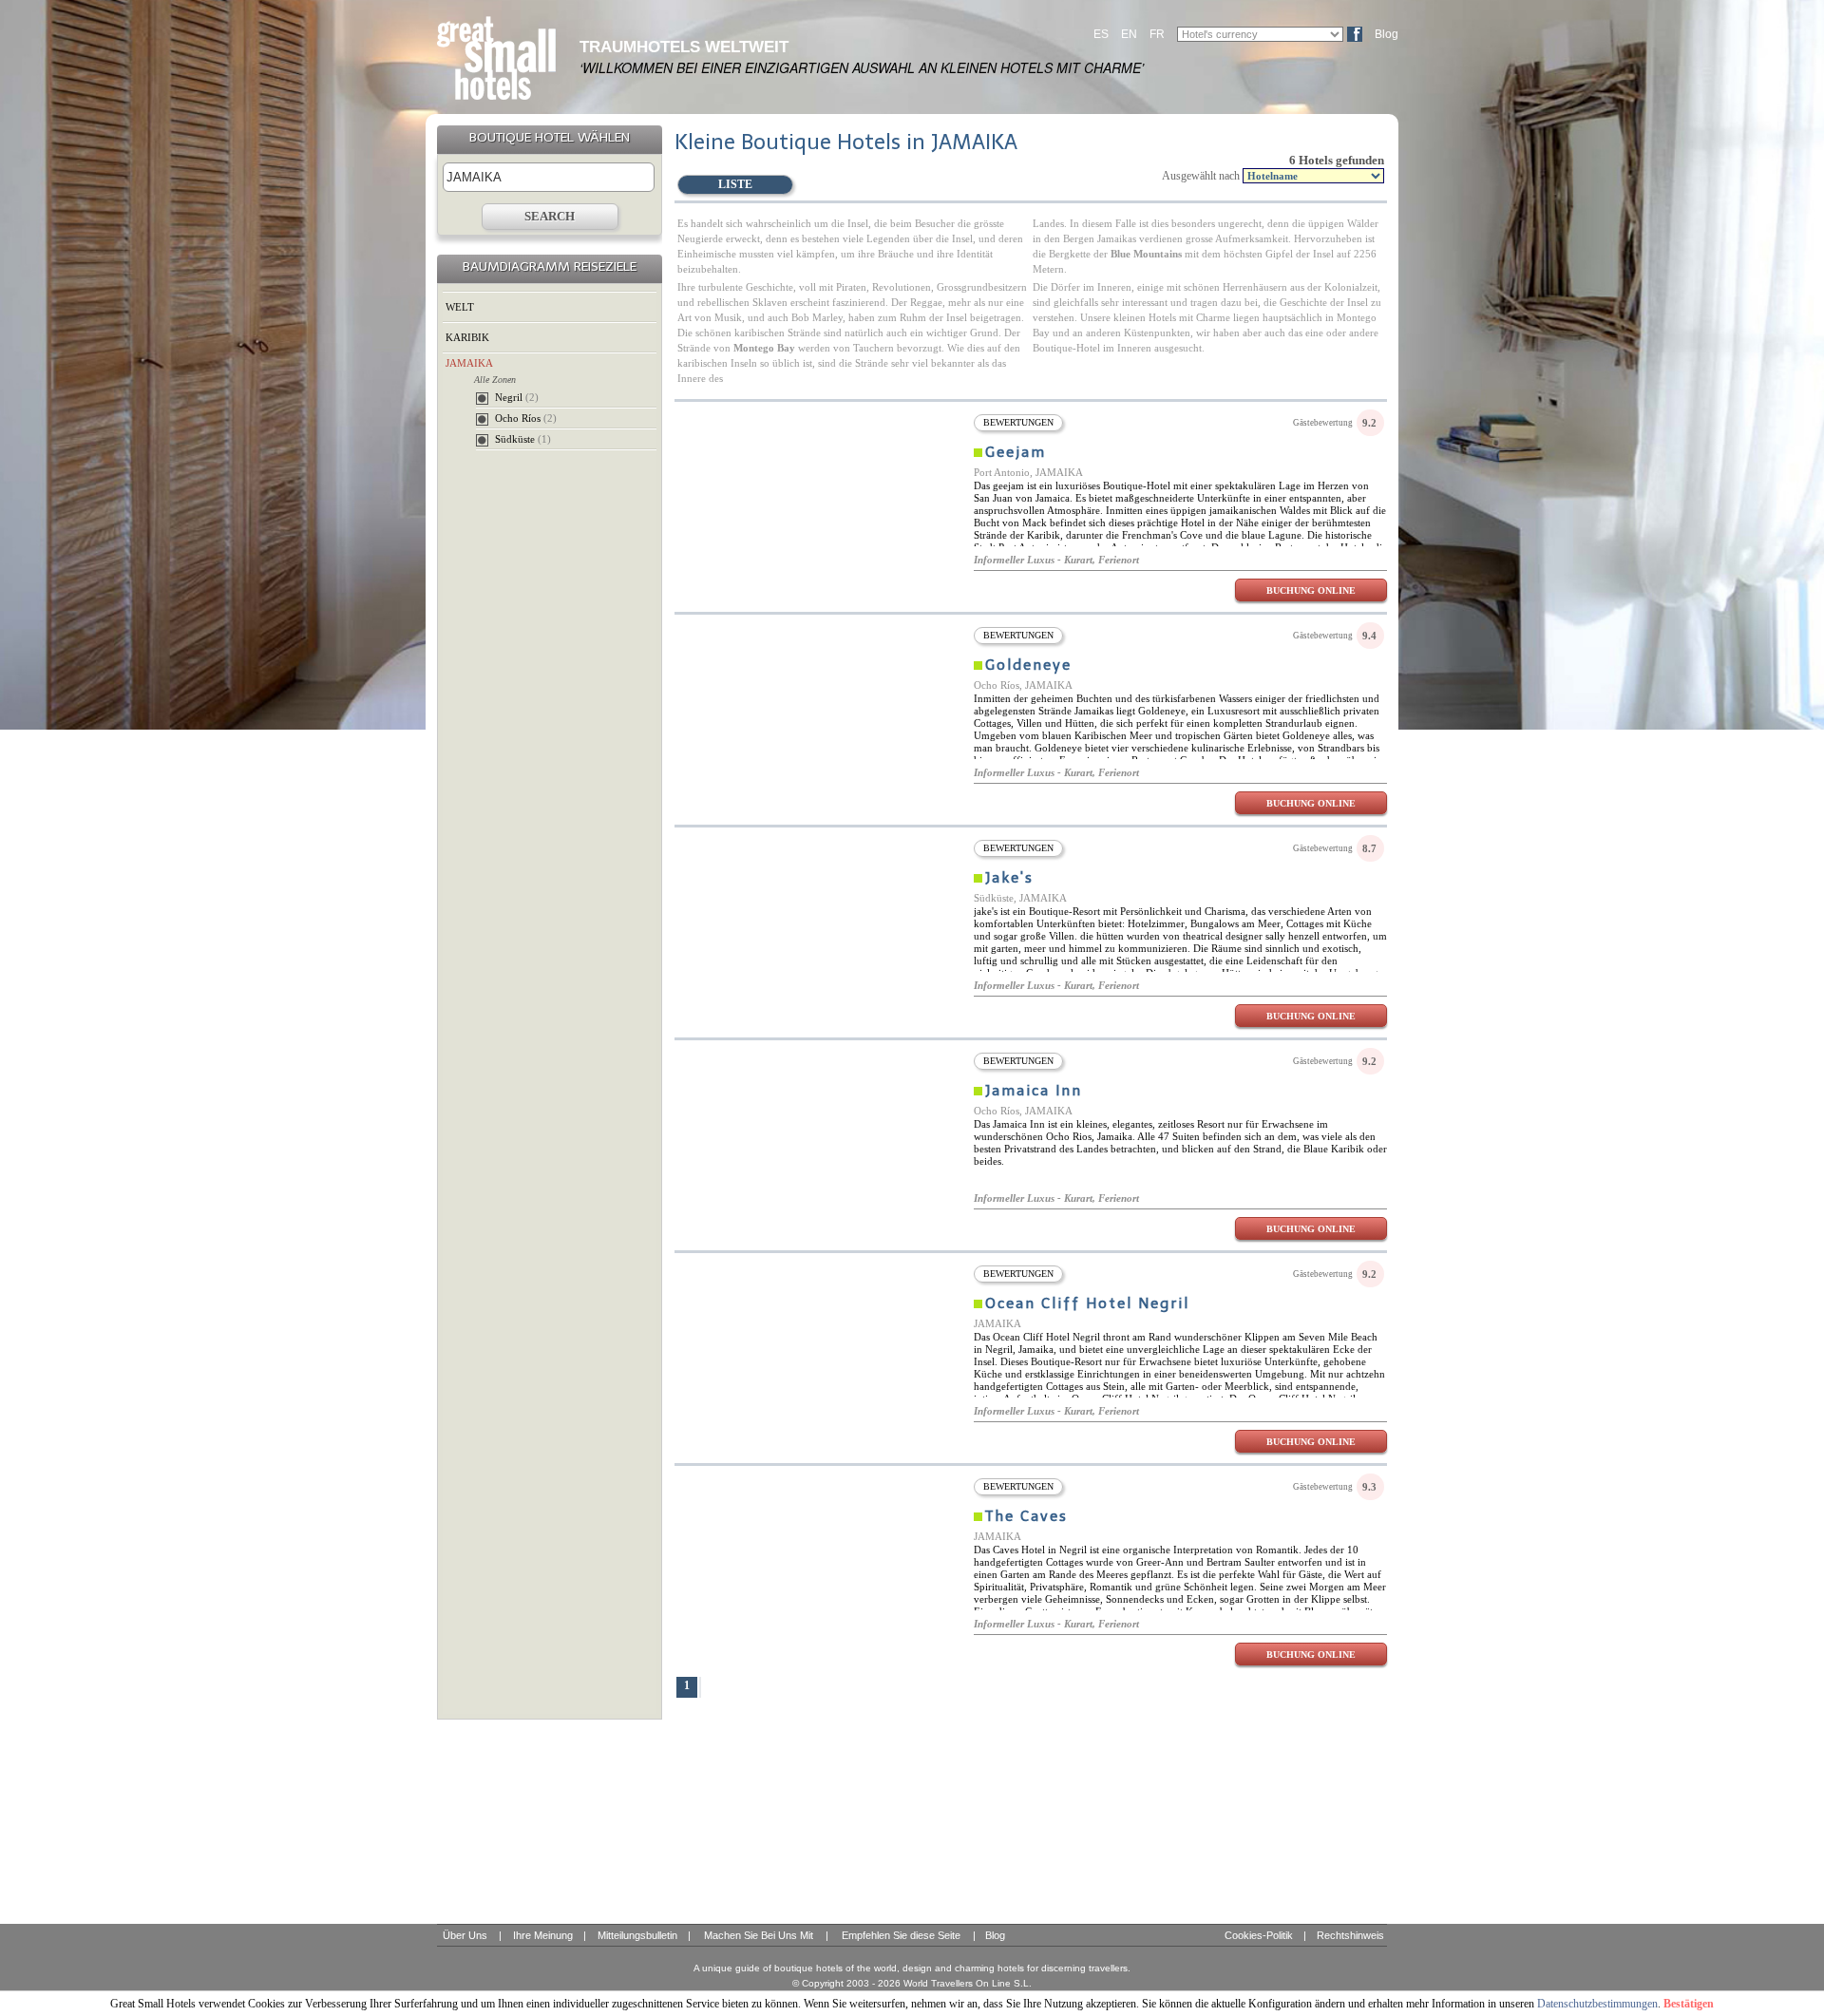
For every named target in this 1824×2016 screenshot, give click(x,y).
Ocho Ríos (526, 418)
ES (1101, 34)
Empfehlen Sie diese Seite (901, 1935)
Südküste (523, 439)
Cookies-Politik (1259, 1935)
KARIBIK (467, 337)
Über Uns (465, 1935)
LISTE (735, 184)
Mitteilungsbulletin (637, 1935)
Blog (1387, 34)
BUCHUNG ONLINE (1311, 590)
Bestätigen (1689, 2004)
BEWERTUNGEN (1018, 422)
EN (1129, 34)
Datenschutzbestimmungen (1597, 2004)
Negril (517, 397)
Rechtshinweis (1350, 1935)
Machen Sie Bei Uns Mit (759, 1935)
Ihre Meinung (543, 1935)
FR (1157, 34)
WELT (460, 307)
